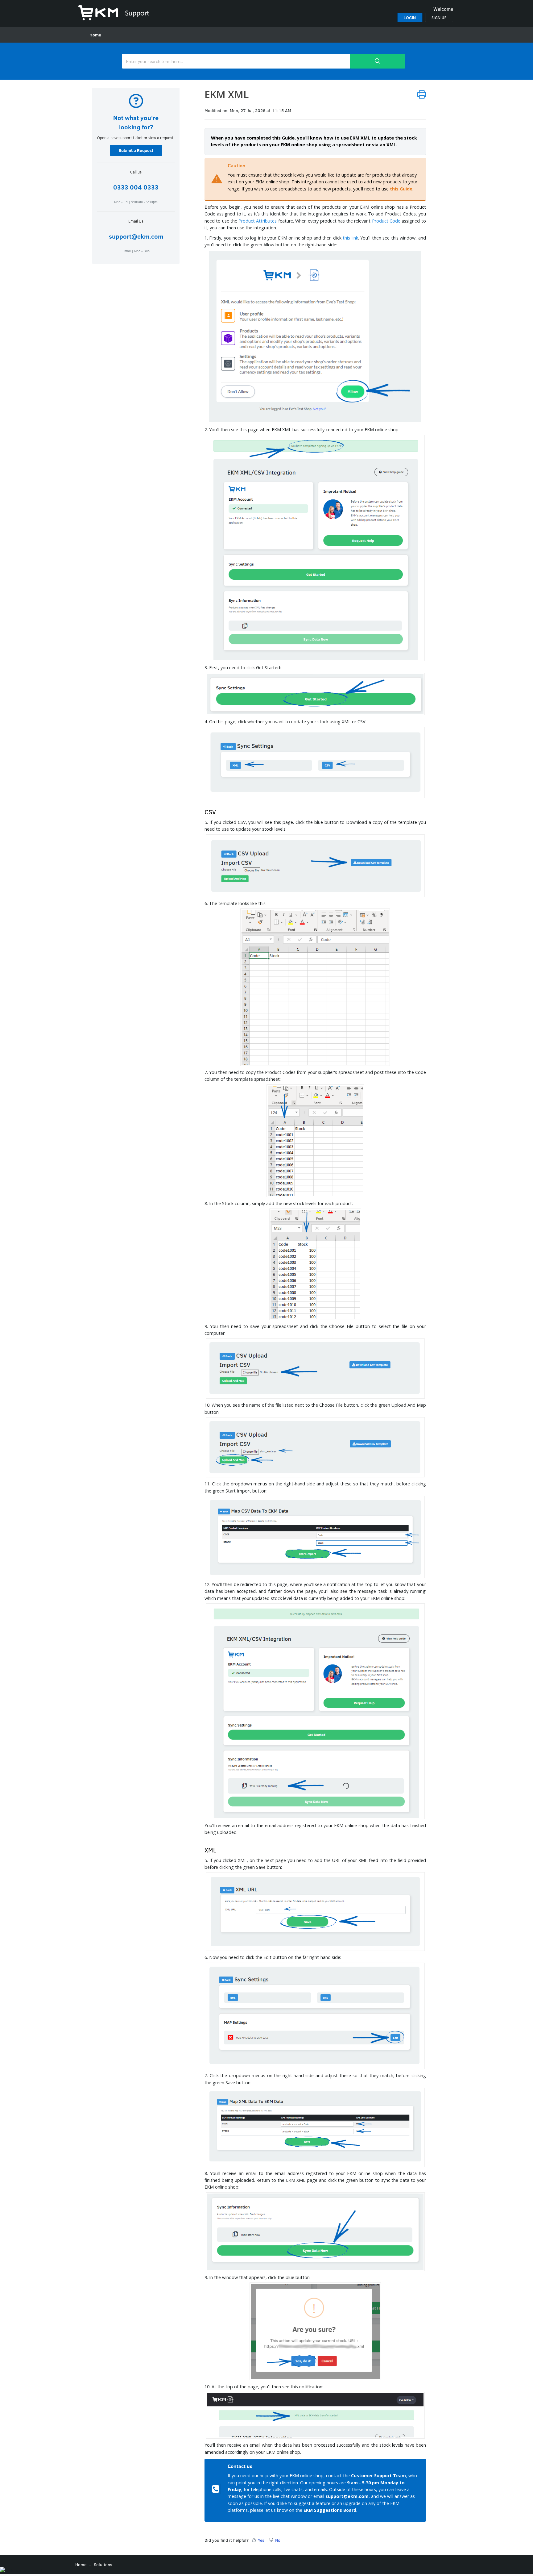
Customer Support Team (378, 2476)
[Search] (378, 61)
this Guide (401, 189)
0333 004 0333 (136, 187)
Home (95, 35)
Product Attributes (258, 221)
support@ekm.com (136, 236)
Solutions (103, 2564)
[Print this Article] (422, 94)
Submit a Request (136, 150)
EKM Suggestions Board (330, 2510)
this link (350, 238)
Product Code (386, 221)
